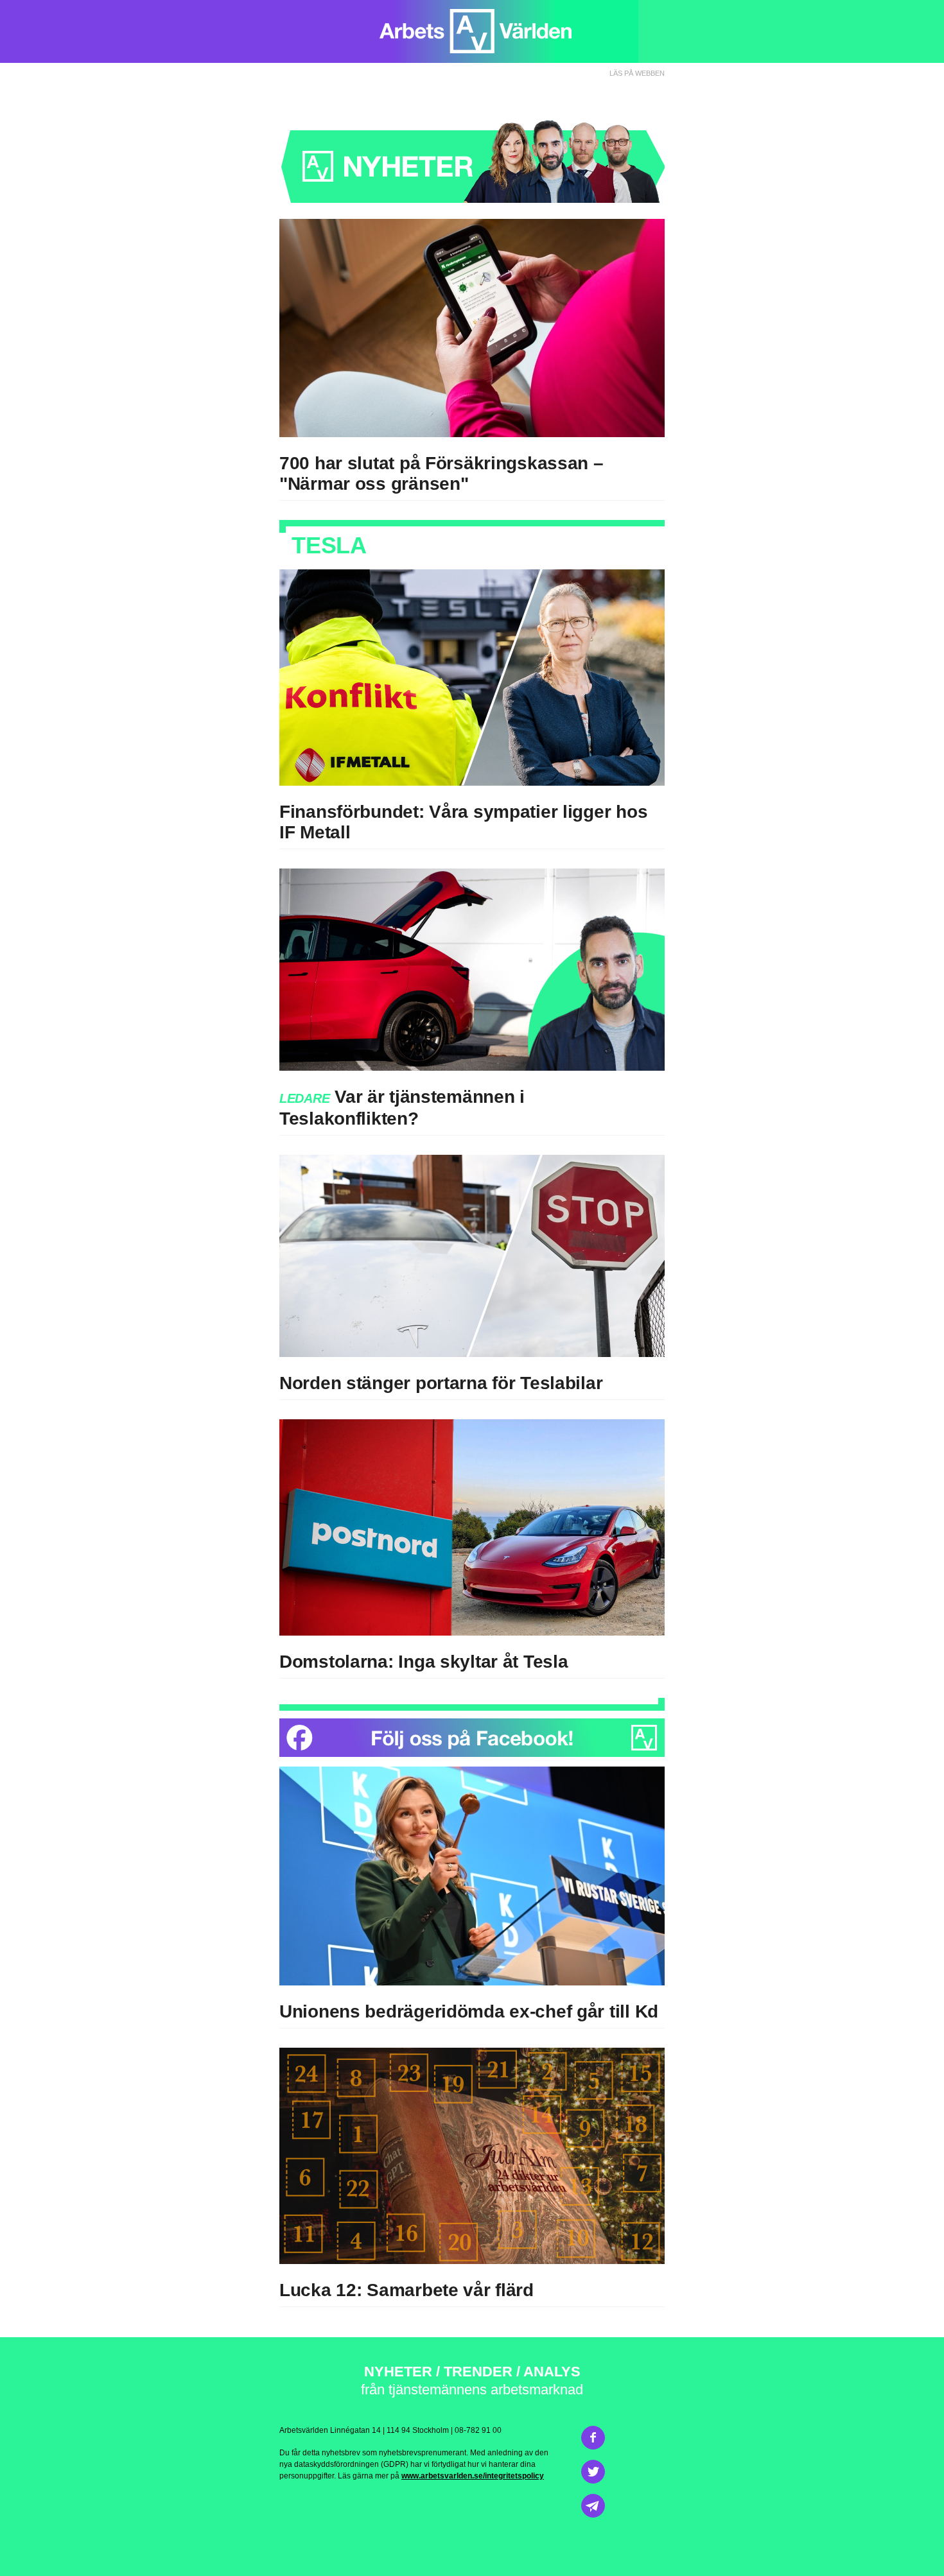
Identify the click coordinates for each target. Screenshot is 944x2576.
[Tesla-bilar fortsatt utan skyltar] (472, 1527)
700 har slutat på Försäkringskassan (434, 463)
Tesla (546, 1662)
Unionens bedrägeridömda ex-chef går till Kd (469, 2011)
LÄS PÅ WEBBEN (637, 73)
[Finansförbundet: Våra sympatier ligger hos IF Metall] (472, 678)
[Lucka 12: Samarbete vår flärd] (472, 2156)
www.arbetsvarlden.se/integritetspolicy (473, 2476)
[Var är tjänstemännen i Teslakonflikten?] (472, 970)
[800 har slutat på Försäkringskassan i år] (472, 328)
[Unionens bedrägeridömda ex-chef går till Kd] (472, 1876)
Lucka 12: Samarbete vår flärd (406, 2290)
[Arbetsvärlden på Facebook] (472, 1738)
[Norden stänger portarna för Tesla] (472, 1256)
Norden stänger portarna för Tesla (422, 1383)
